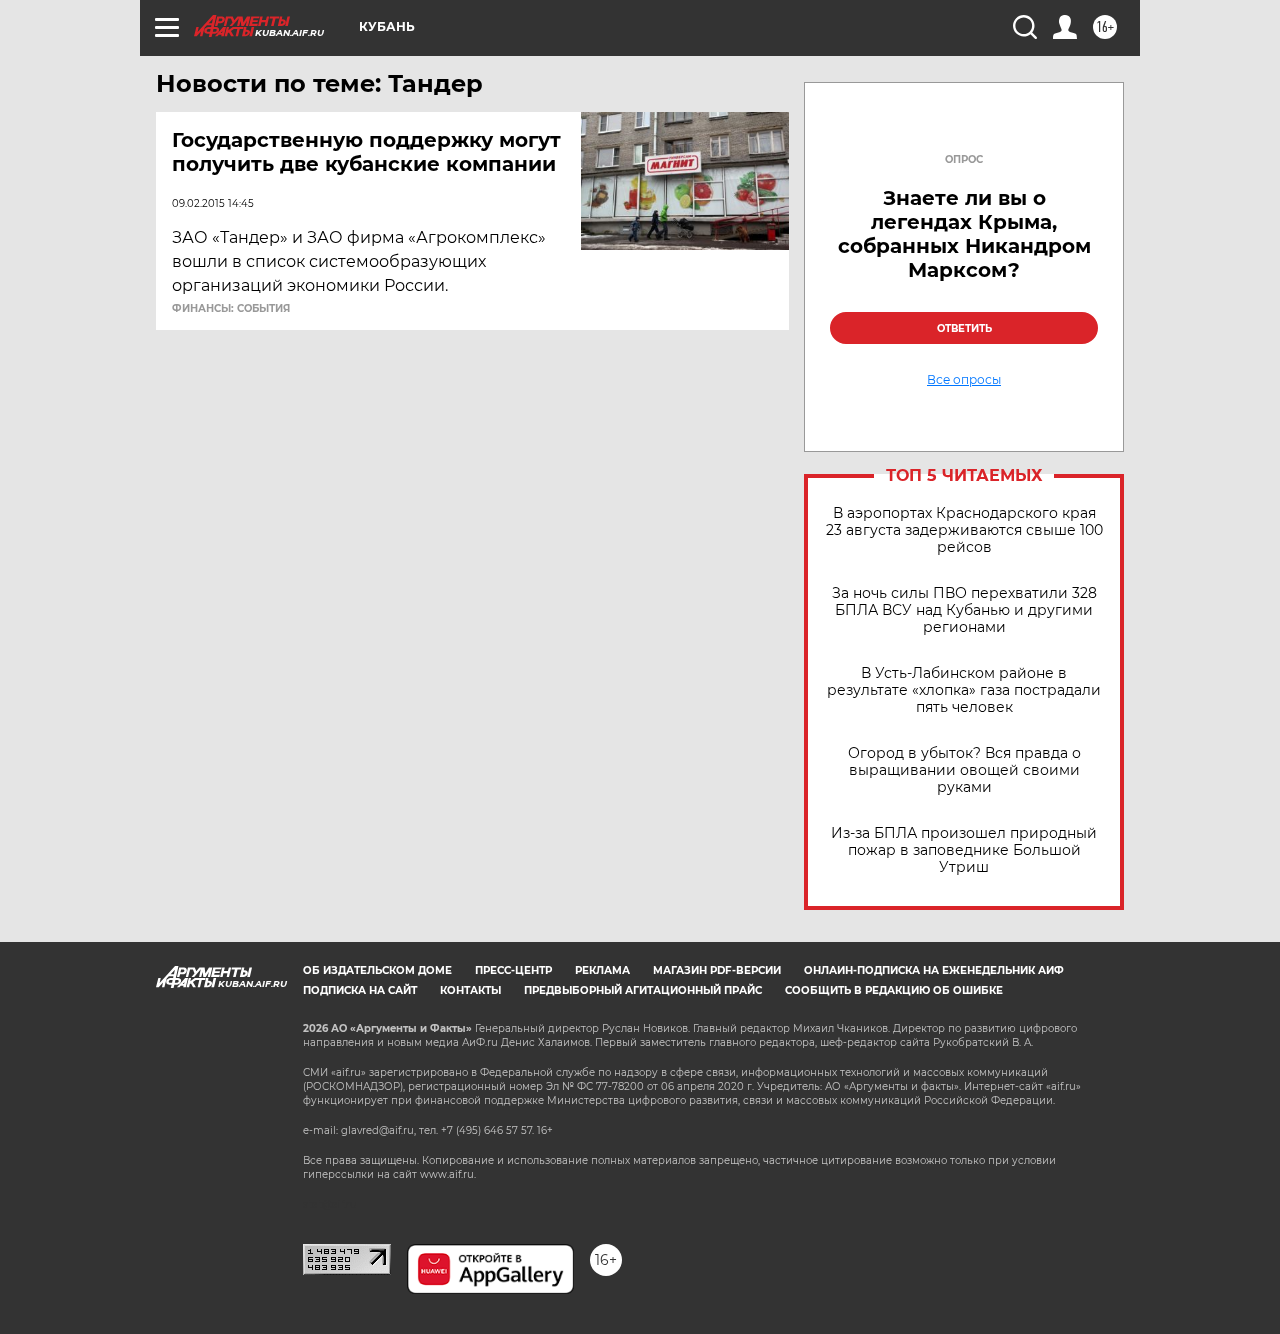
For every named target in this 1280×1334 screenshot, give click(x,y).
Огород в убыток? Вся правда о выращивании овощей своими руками (964, 770)
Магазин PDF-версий (717, 970)
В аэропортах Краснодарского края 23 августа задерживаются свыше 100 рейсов (964, 530)
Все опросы (964, 380)
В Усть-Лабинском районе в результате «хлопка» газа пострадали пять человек (964, 690)
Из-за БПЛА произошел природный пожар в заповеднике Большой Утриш (964, 850)
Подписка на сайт (360, 990)
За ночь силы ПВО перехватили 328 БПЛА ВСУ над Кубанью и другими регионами (964, 610)
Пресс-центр (513, 970)
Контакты (470, 990)
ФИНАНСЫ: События (231, 309)
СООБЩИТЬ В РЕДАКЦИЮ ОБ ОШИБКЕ (894, 990)
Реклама (602, 970)
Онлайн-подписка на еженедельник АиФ (934, 970)
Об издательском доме (377, 970)
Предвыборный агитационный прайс (643, 990)
